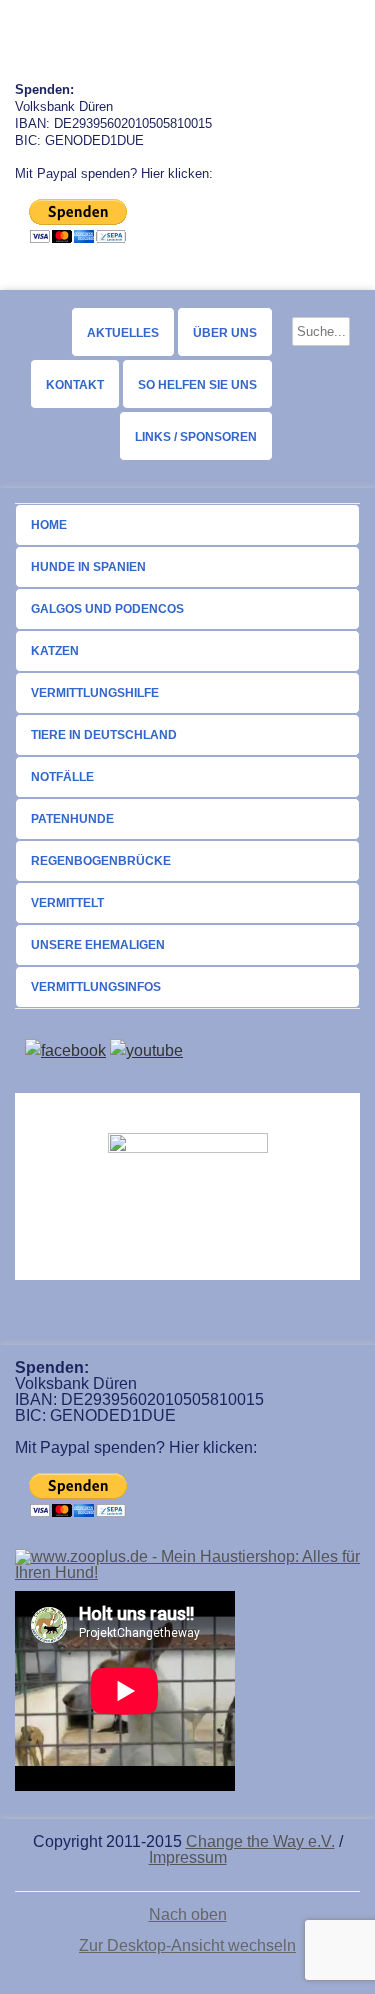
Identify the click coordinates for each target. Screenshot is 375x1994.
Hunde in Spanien (88, 567)
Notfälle (62, 777)
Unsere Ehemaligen (98, 945)
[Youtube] (146, 1050)
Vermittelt (67, 903)
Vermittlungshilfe (95, 693)
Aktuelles (123, 333)
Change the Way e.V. (260, 1841)
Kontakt (75, 385)
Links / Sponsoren (196, 437)
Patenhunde (72, 819)
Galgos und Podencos (107, 609)
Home (49, 525)
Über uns (225, 333)
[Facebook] (65, 1050)
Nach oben (188, 1915)
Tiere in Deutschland (104, 735)
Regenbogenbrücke (101, 861)
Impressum (188, 1857)
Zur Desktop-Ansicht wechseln (187, 1945)
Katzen (55, 651)
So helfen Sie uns (197, 385)
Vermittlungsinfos (96, 987)
